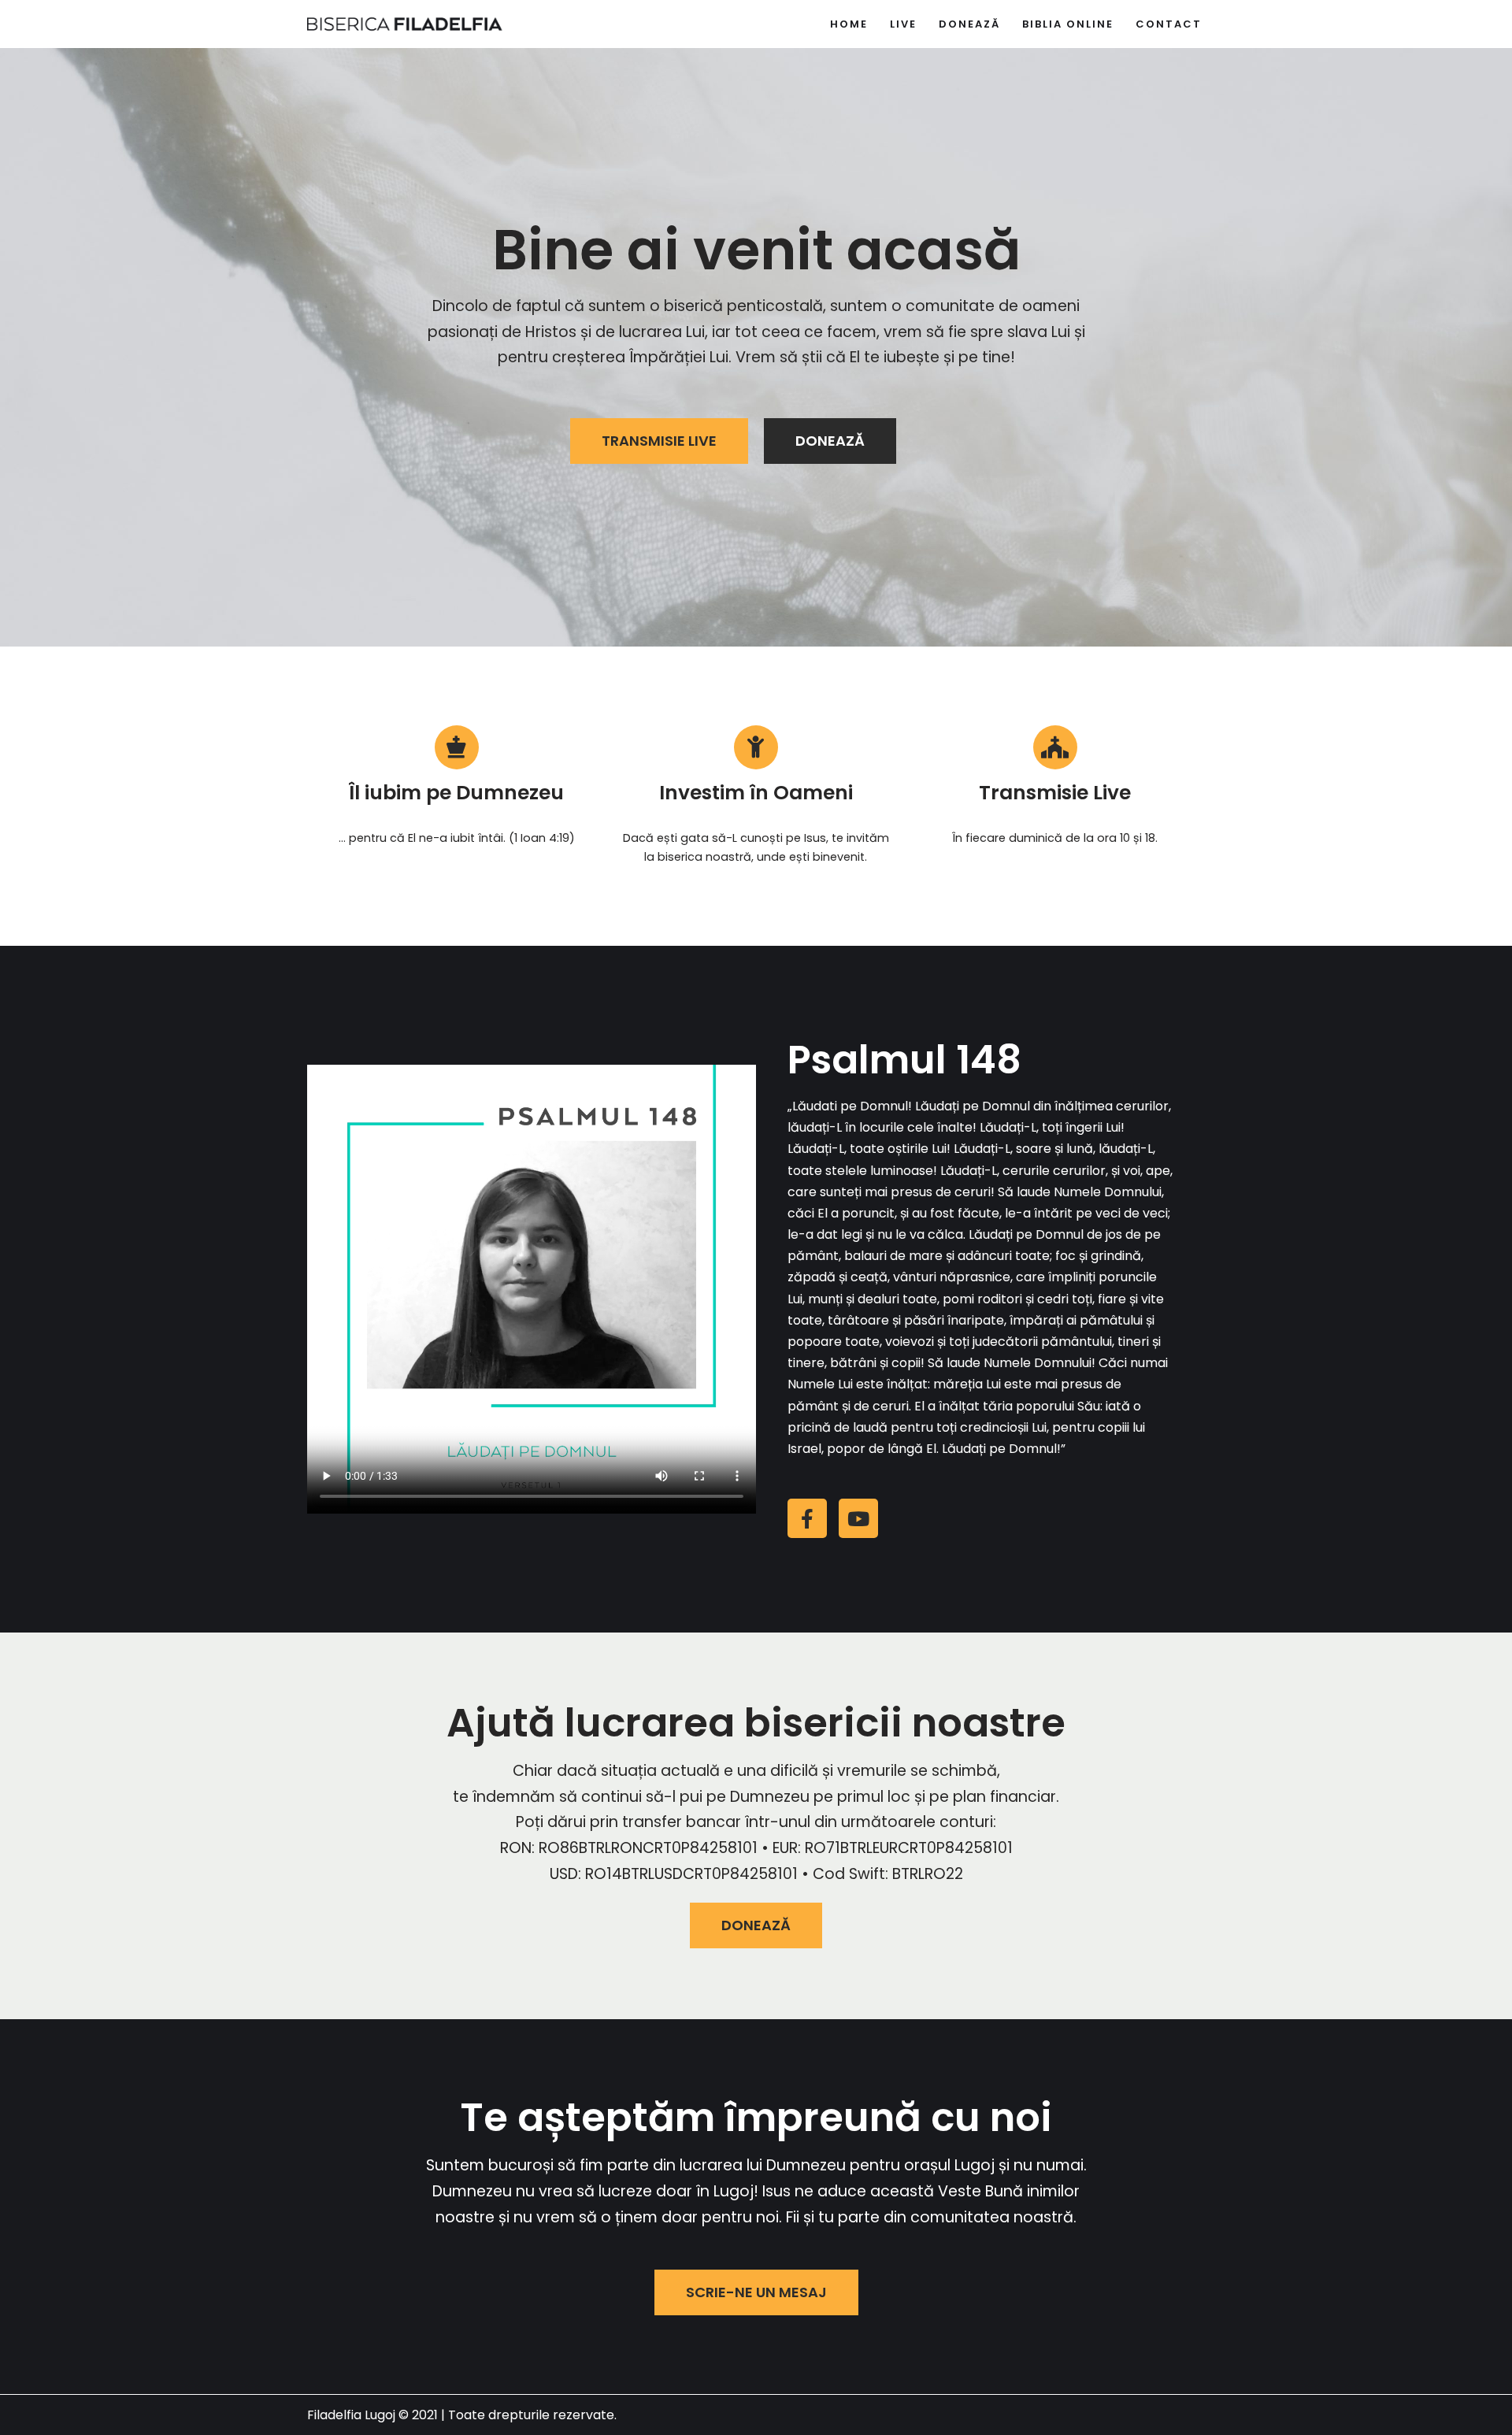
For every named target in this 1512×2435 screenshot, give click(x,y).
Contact (1169, 24)
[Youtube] (858, 1518)
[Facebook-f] (807, 1518)
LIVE (903, 24)
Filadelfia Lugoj (351, 2415)
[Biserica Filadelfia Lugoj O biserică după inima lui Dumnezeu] (406, 24)
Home (849, 24)
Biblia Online (1068, 24)
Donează (969, 24)
